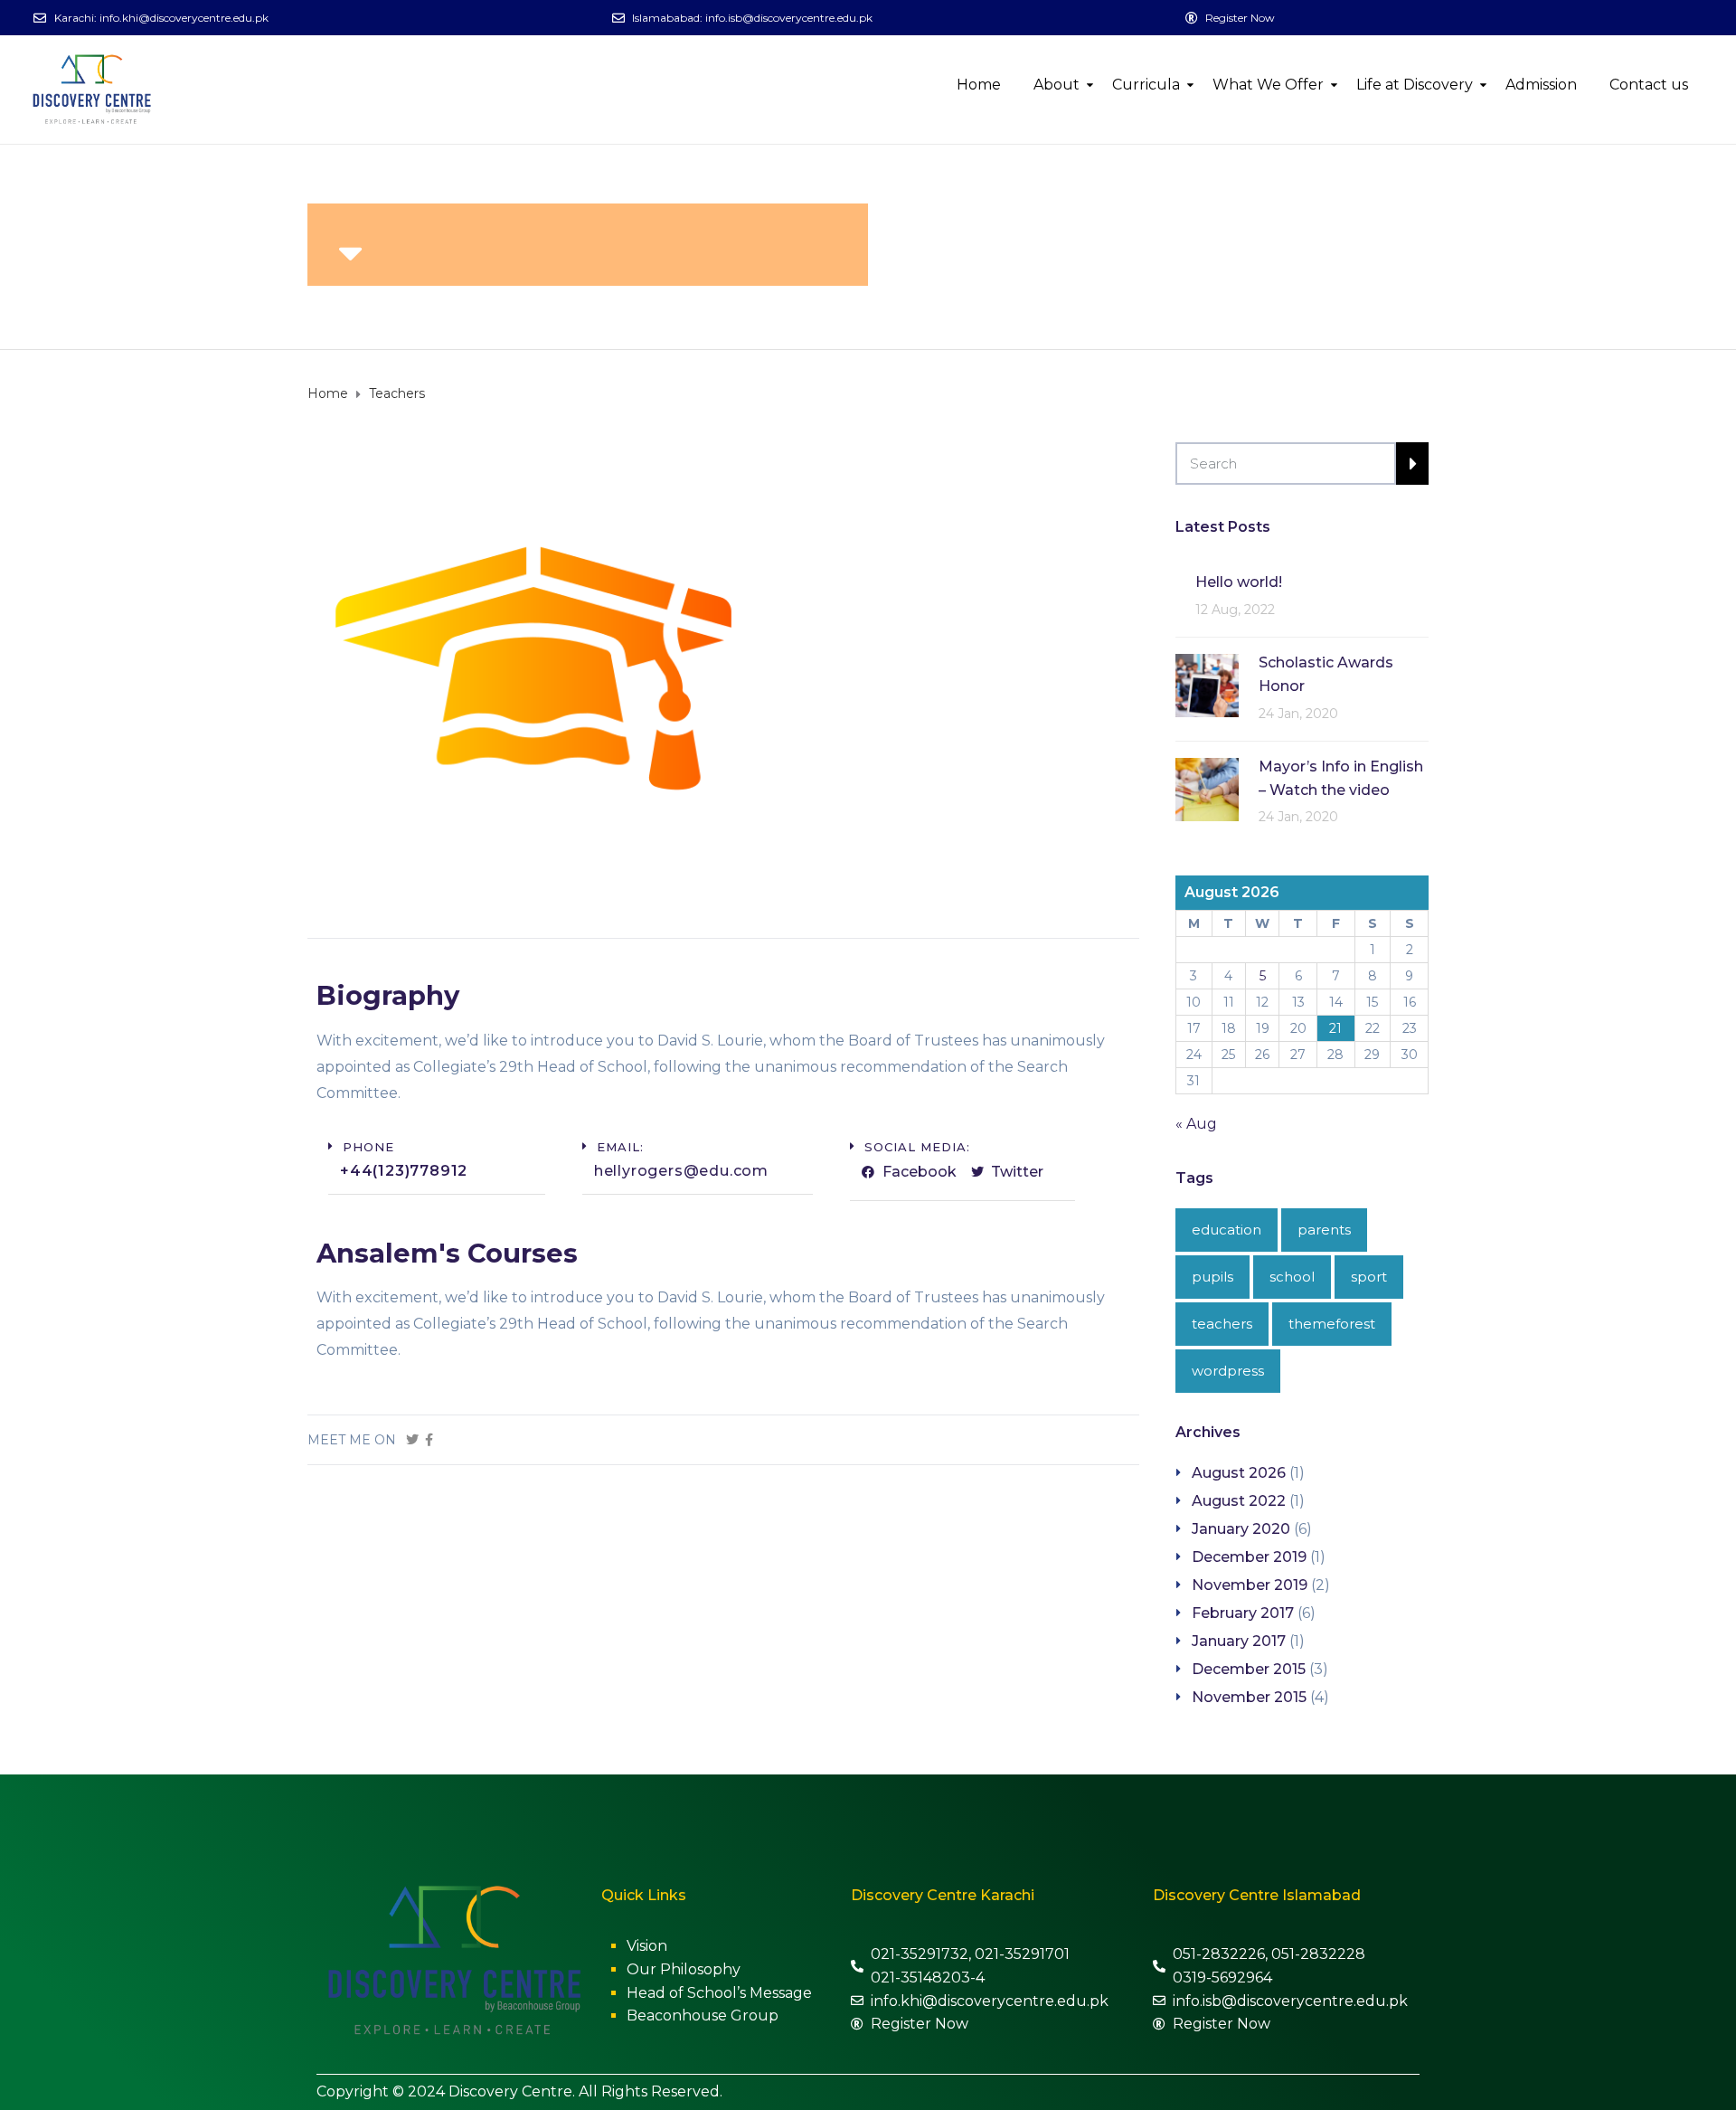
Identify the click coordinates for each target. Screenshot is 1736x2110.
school (1292, 1277)
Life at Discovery (1415, 85)
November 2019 (1250, 1585)
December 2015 (1249, 1669)
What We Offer (1268, 85)
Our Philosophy (684, 1969)
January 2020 (1241, 1529)
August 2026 (1239, 1473)
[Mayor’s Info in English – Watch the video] (1207, 788)
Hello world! (1239, 582)
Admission (1541, 85)
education (1227, 1230)
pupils (1212, 1277)
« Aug (1196, 1124)
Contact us (1649, 85)
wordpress (1228, 1371)
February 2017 (1243, 1613)
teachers (1222, 1324)
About (1057, 85)
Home (979, 85)
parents (1324, 1230)
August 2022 (1239, 1501)
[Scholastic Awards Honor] (1207, 684)
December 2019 (1249, 1557)
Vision (647, 1946)
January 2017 (1239, 1641)
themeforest (1332, 1324)
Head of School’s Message (719, 1993)
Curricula (1146, 85)
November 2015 (1249, 1697)
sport (1369, 1277)
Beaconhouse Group (703, 2015)
